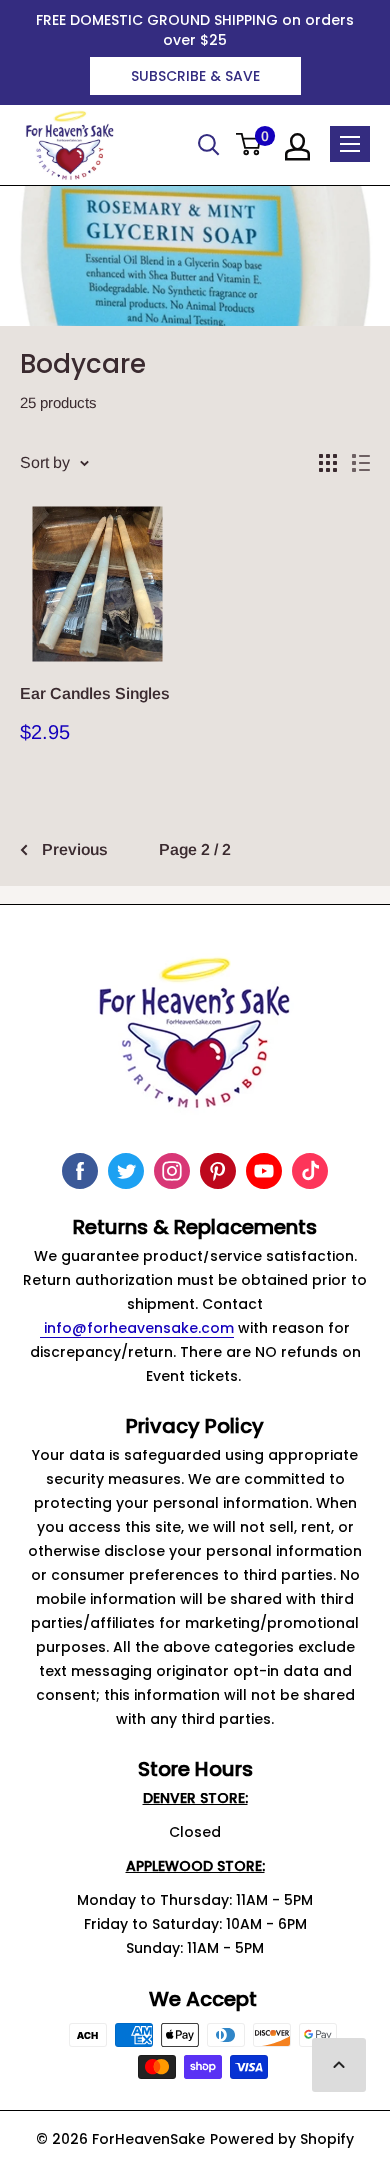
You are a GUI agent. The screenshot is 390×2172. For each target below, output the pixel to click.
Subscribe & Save (195, 76)
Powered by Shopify (282, 2139)
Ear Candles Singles (95, 693)
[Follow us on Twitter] (126, 1171)
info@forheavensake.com (137, 1328)
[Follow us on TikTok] (310, 1171)
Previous (75, 849)
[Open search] (209, 145)
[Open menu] (350, 144)
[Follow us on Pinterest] (218, 1171)
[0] (249, 145)
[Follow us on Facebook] (80, 1171)
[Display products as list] (361, 463)
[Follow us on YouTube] (264, 1171)
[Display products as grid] (328, 463)
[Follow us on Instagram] (172, 1171)
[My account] (297, 147)
